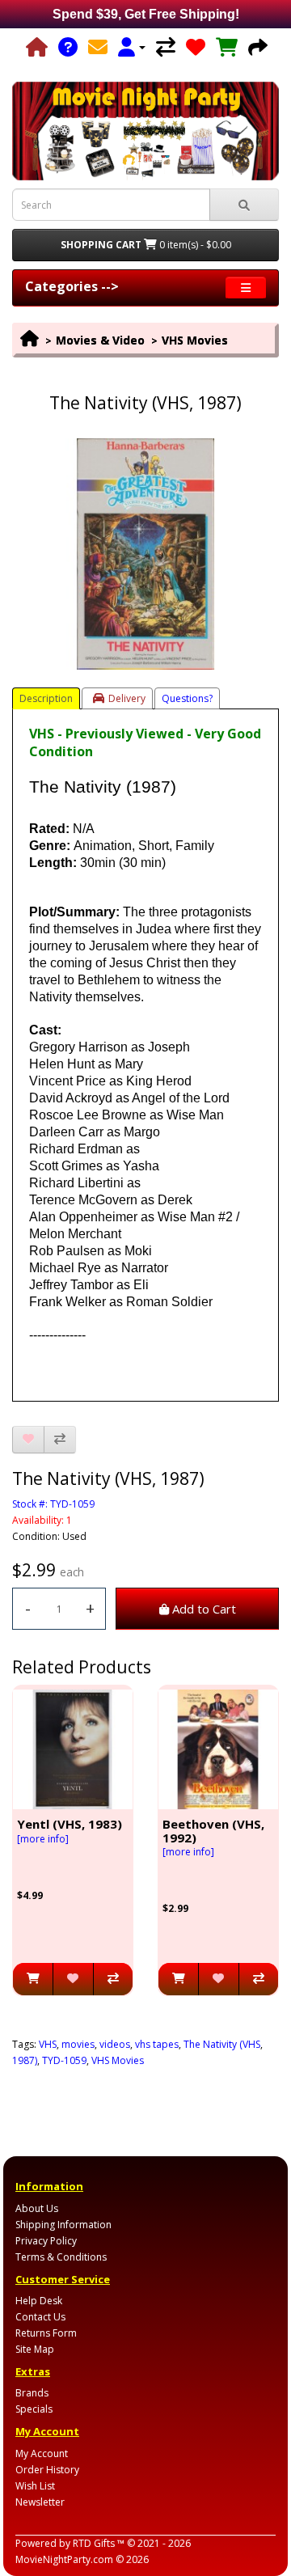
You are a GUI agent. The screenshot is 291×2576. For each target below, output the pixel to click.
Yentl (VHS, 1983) (70, 1824)
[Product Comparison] (166, 47)
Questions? (187, 698)
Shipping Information (63, 2225)
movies (78, 2044)
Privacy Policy (46, 2241)
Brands (32, 2393)
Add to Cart (202, 1609)
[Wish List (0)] (196, 47)
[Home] (37, 47)
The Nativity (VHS (222, 2044)
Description (46, 698)
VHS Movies (195, 340)
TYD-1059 (64, 2060)
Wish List (35, 2486)
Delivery (127, 698)
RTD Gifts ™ (99, 2543)
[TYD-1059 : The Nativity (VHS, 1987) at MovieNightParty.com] (145, 554)
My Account (42, 2453)
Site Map (35, 2349)
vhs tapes (157, 2044)
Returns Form (46, 2333)
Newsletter (40, 2502)
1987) (25, 2060)
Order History (47, 2470)
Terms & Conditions (61, 2257)
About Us (37, 2208)
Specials (34, 2409)
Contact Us (40, 2317)
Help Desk (39, 2301)
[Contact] (98, 47)
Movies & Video (100, 340)
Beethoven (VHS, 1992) (213, 1831)
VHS (48, 2044)
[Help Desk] (68, 47)
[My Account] (132, 47)
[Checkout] (258, 47)
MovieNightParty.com (64, 2559)
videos (115, 2044)
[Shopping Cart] (227, 47)
